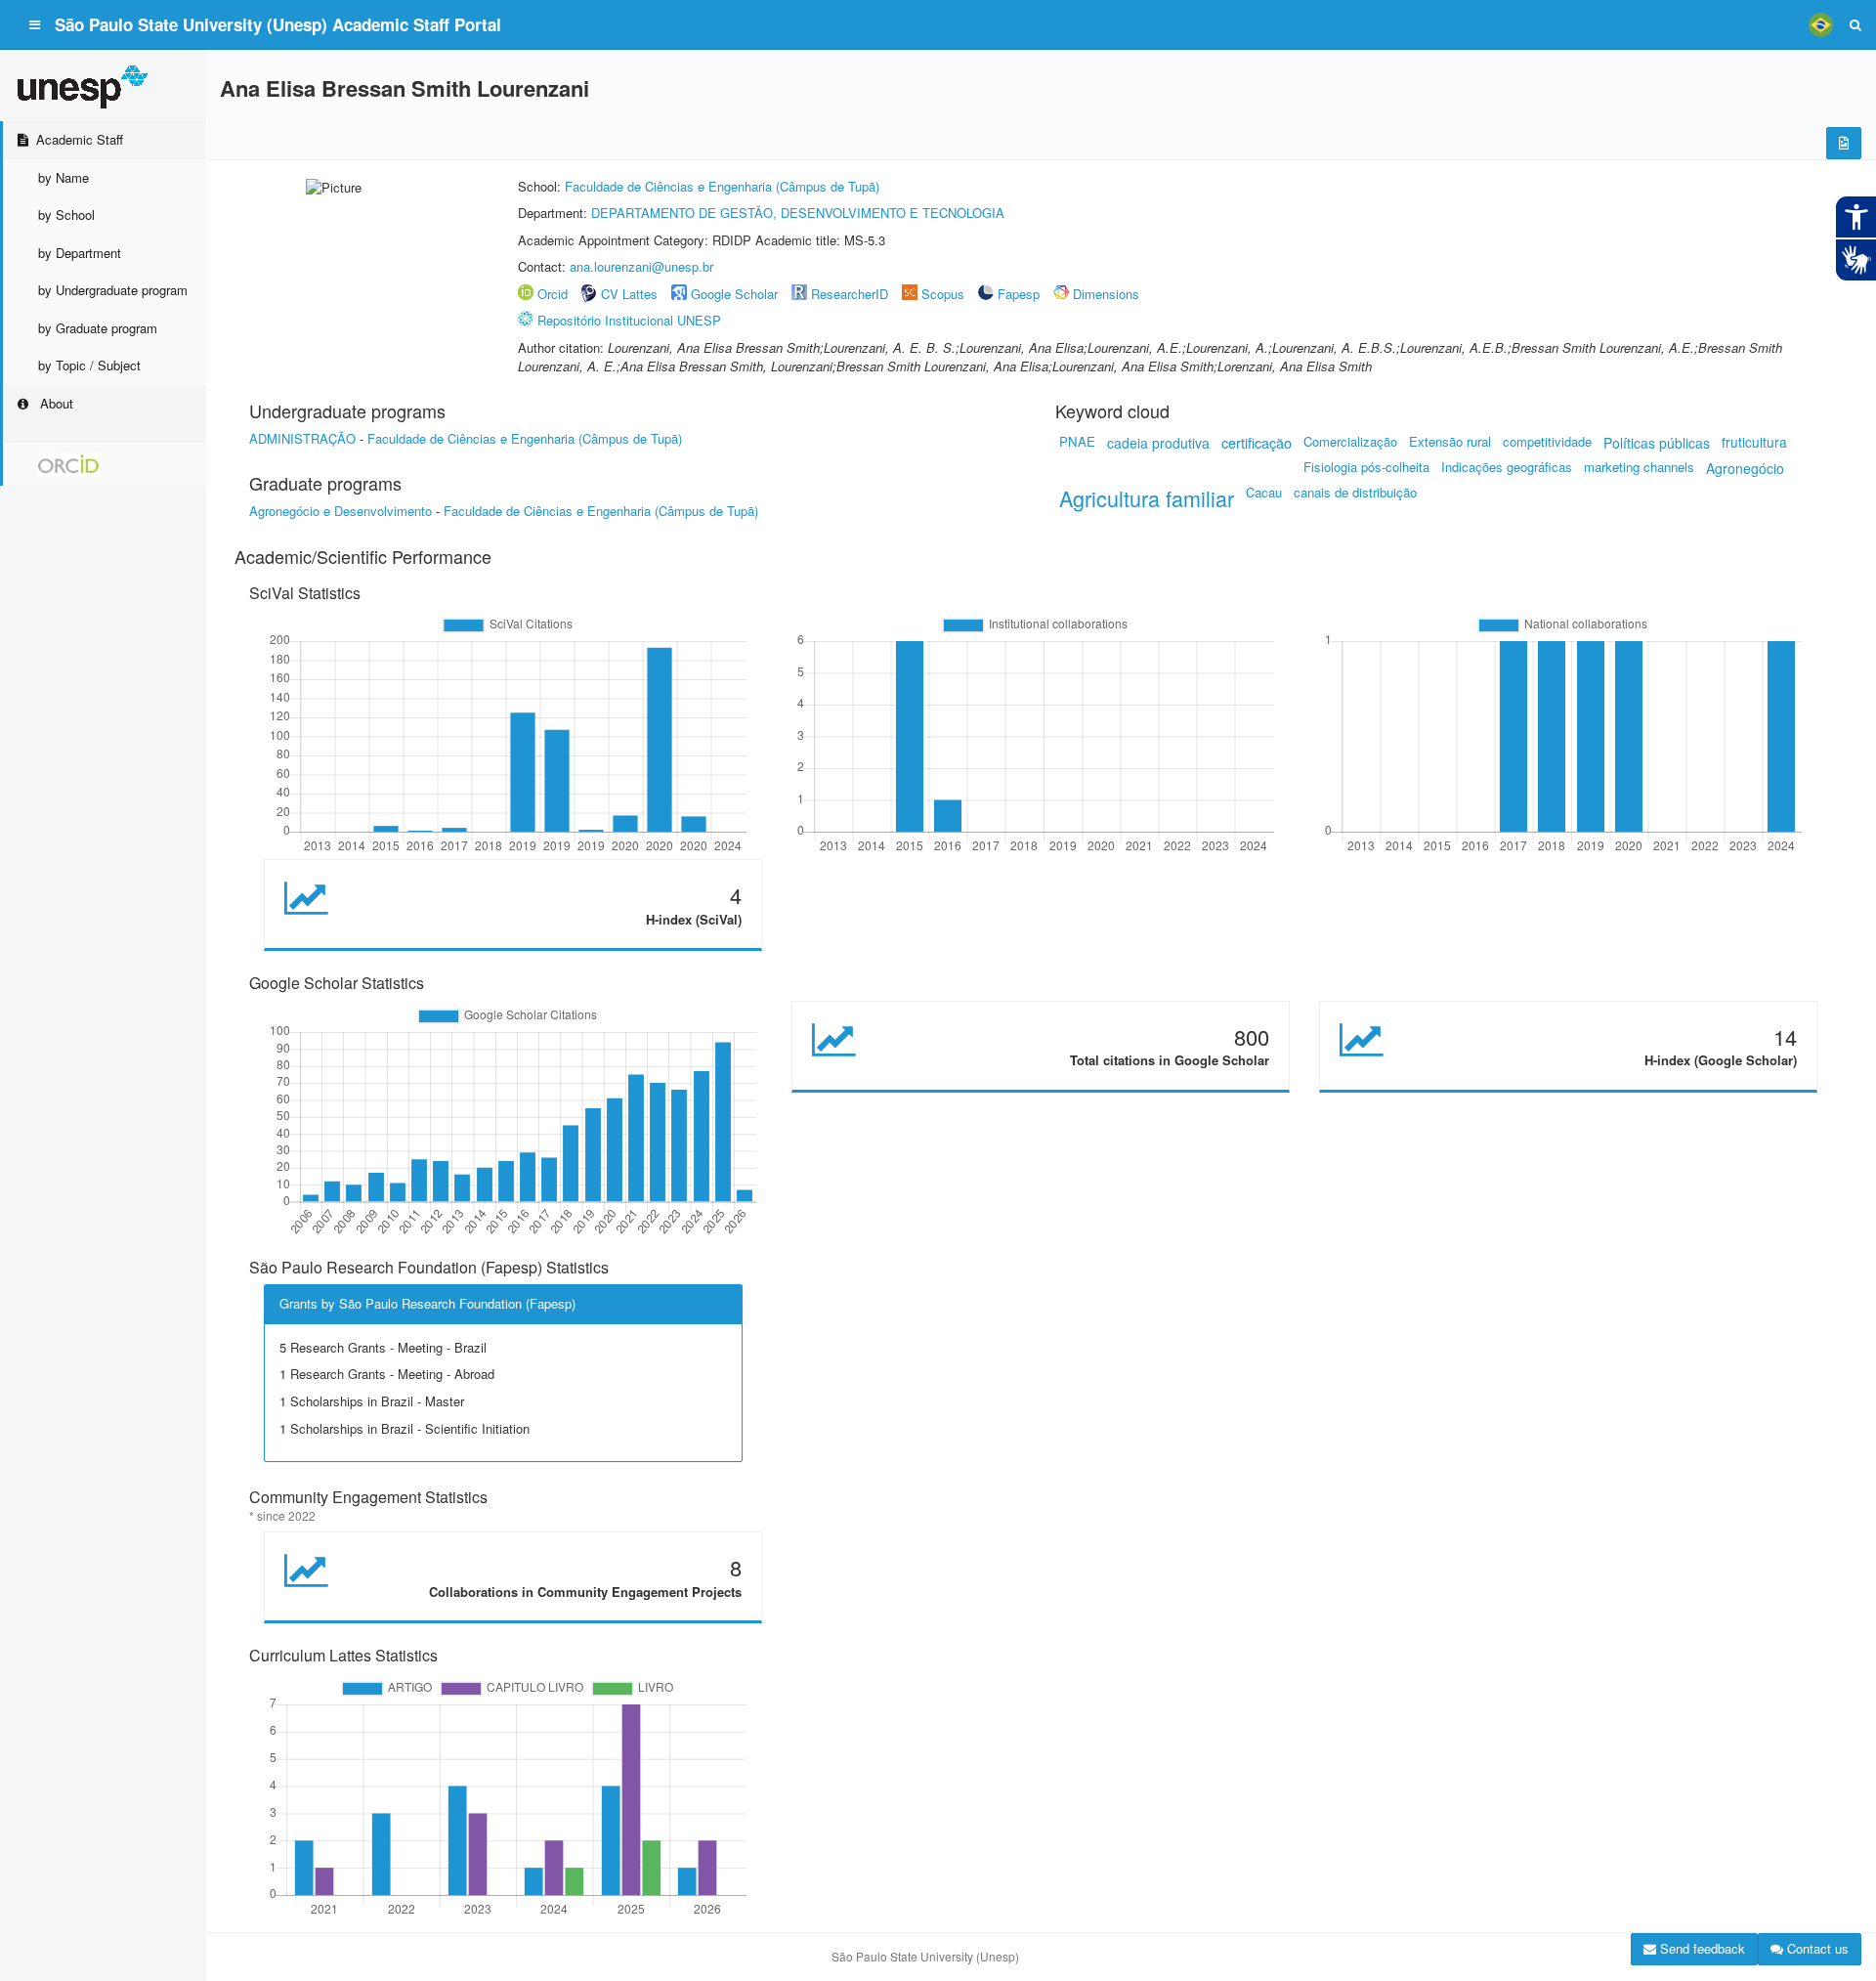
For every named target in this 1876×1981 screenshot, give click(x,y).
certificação (1257, 442)
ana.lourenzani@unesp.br (641, 266)
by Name (64, 177)
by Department (80, 253)
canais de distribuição (1355, 492)
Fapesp (1019, 294)
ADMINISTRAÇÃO (302, 438)
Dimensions (1106, 294)
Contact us (1816, 1948)
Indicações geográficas (1507, 467)
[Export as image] (1844, 143)
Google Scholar (734, 294)
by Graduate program (98, 328)
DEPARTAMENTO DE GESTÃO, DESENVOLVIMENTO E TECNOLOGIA (798, 213)
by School (66, 215)
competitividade (1547, 441)
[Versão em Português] (1820, 24)
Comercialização (1350, 441)
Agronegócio (1745, 468)
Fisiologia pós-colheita (1366, 467)
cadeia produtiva (1158, 443)
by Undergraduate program (113, 290)
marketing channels (1639, 467)
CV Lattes (629, 294)
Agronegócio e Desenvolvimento (341, 511)
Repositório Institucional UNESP (629, 320)
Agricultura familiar (1147, 498)
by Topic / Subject (89, 365)
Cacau (1264, 492)
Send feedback (1701, 1948)
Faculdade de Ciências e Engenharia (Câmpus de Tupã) (722, 186)
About (55, 403)
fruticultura (1754, 442)
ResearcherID (852, 294)
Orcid (553, 294)
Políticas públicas (1657, 443)
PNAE (1077, 441)
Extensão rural (1450, 441)
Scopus (943, 294)
